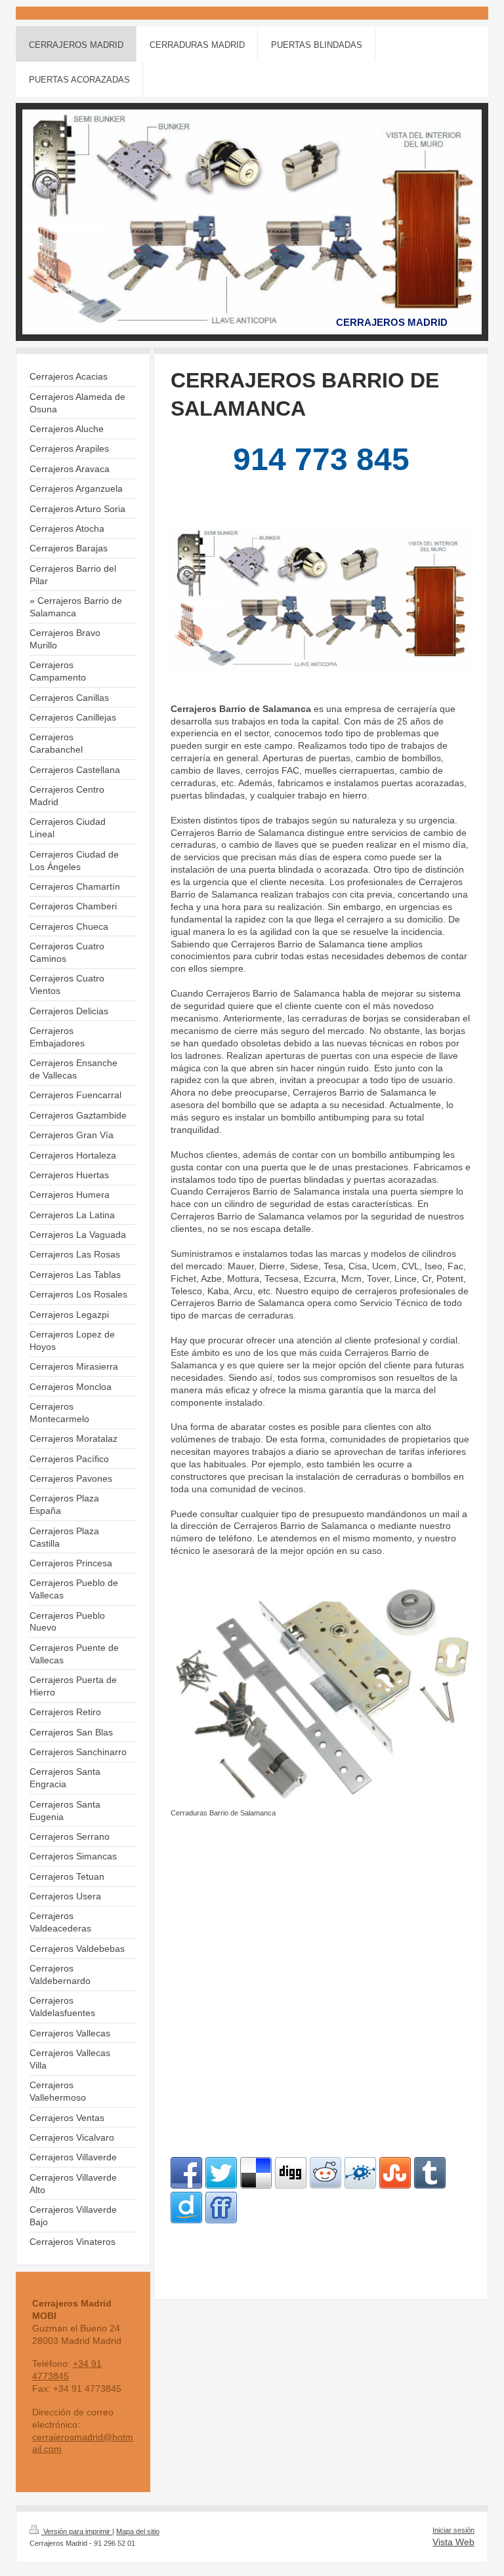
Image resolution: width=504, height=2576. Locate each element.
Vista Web (453, 2542)
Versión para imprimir (77, 2531)
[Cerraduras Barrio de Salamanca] (321, 1696)
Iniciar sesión (453, 2530)
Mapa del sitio (138, 2531)
